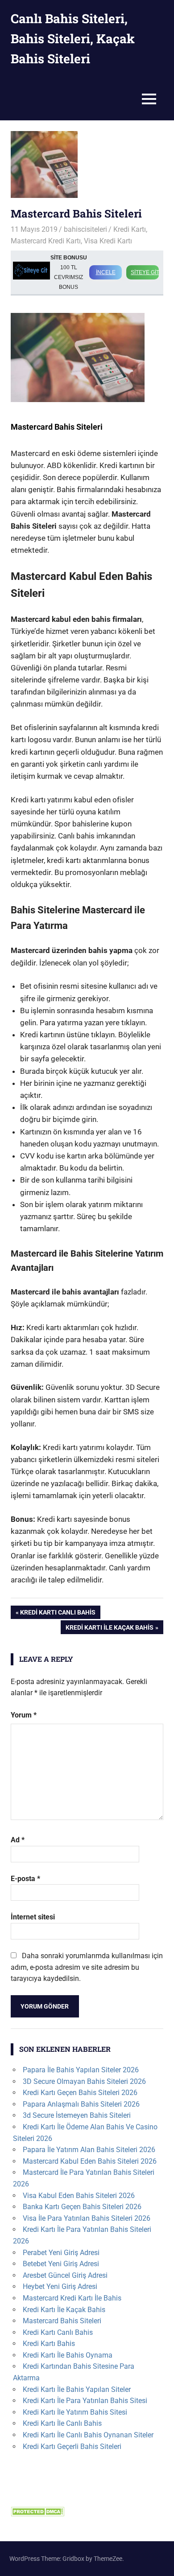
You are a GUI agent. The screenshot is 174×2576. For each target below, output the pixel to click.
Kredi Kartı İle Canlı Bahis (62, 2423)
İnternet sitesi (33, 1917)
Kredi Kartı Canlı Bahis (58, 1614)
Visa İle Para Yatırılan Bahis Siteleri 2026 (87, 2218)
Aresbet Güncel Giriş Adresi (65, 2275)
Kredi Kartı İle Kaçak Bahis (109, 1629)
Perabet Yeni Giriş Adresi (61, 2253)
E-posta (25, 1879)
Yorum (24, 1715)
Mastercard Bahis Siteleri (62, 2321)
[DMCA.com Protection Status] (37, 2514)
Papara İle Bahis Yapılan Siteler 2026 (81, 2070)
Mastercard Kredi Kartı (46, 241)
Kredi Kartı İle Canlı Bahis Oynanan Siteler (88, 2435)
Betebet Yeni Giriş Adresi (61, 2264)
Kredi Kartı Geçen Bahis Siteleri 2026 (80, 2093)
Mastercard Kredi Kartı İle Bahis (72, 2298)
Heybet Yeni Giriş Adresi (60, 2286)
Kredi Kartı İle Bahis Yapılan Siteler (77, 2389)
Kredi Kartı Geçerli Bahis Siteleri (72, 2447)
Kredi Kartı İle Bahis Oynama (68, 2355)
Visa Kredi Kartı (108, 241)
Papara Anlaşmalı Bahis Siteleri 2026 (81, 2104)
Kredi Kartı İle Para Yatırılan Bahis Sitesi (85, 2401)
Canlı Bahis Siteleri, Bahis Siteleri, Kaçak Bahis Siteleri (73, 39)
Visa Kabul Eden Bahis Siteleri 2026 (79, 2196)
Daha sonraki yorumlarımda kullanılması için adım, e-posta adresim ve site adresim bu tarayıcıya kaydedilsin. (87, 1967)
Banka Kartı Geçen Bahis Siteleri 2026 (82, 2207)
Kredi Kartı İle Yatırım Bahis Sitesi (75, 2412)
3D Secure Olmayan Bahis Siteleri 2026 (84, 2081)
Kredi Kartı (130, 229)
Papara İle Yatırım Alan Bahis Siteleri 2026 (89, 2150)
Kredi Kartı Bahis (49, 2344)
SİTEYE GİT (145, 272)
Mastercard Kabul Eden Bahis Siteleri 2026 (90, 2161)
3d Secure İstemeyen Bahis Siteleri (77, 2115)
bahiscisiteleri (85, 229)
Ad (18, 1840)
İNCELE (106, 272)
